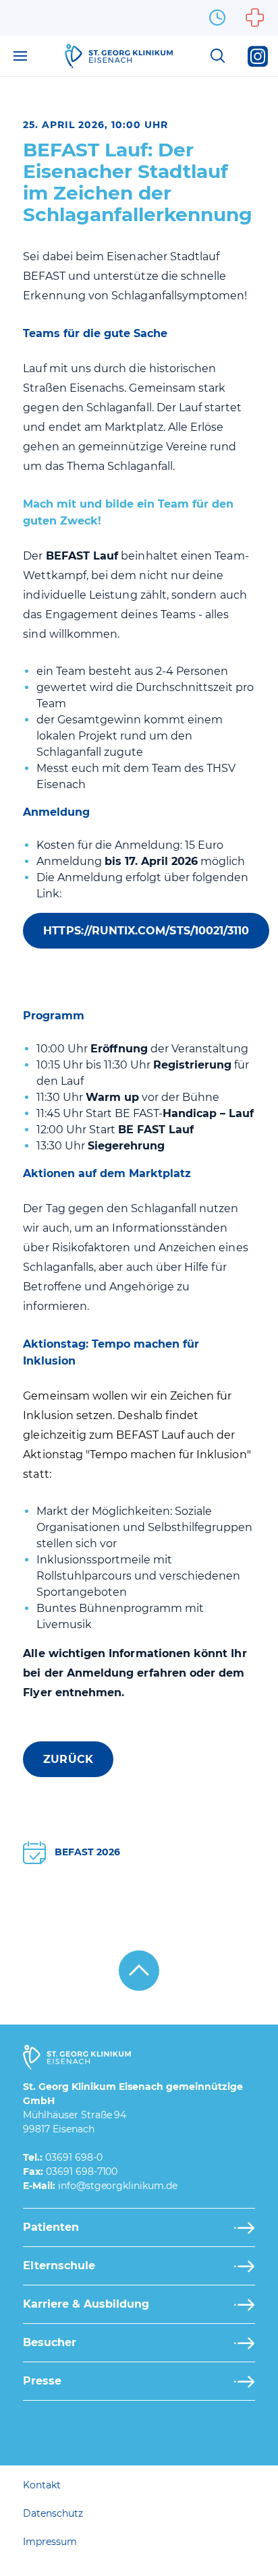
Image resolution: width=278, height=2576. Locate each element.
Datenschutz (53, 2513)
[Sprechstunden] (217, 18)
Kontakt (42, 2485)
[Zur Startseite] (119, 56)
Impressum (50, 2542)
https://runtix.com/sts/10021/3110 (146, 931)
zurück (68, 1759)
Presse (42, 2381)
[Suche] (217, 56)
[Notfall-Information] (255, 18)
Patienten (51, 2227)
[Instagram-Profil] (258, 56)
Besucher (50, 2342)
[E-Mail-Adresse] (118, 2186)
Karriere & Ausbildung (86, 2304)
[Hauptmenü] (20, 56)
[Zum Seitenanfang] (139, 1971)
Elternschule (59, 2266)
